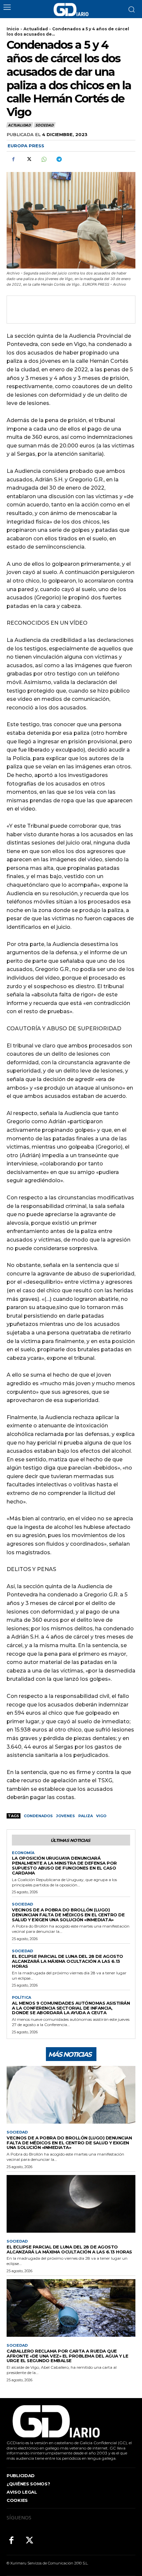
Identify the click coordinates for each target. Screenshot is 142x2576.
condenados (38, 1816)
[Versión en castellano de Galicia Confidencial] (71, 10)
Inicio (13, 29)
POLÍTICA (21, 1998)
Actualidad (36, 29)
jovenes (66, 1816)
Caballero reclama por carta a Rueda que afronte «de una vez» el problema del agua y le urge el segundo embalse (67, 2356)
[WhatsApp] (44, 159)
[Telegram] (59, 159)
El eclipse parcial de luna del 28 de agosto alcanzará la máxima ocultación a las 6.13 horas (68, 1961)
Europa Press (26, 146)
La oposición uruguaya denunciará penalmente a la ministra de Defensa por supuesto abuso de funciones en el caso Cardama (64, 1865)
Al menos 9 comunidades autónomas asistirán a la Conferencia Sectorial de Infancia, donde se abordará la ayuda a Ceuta (71, 2008)
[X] (28, 159)
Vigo (101, 1816)
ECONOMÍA (23, 1853)
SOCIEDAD (44, 125)
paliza (86, 1816)
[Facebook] (13, 159)
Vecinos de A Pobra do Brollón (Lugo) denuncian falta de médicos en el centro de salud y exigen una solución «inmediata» (68, 1915)
